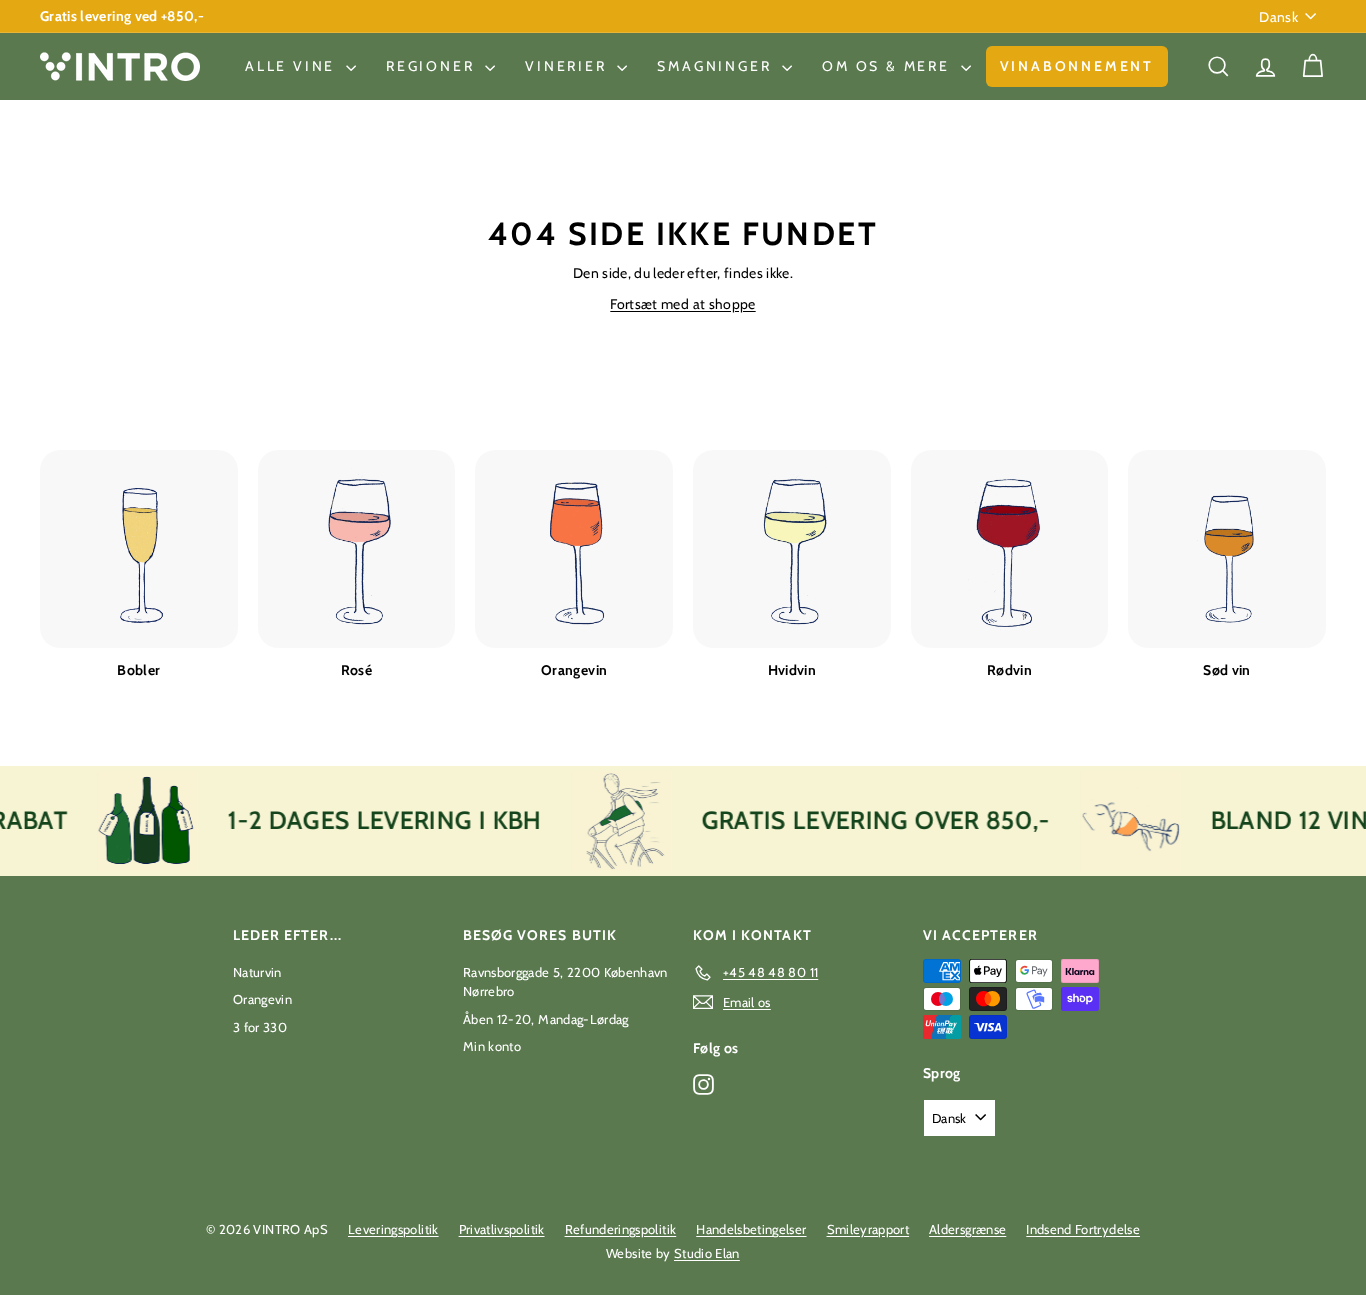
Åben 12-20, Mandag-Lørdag (546, 1019)
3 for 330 (260, 1027)
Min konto (492, 1046)
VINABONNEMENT (1077, 66)
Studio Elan (707, 1253)
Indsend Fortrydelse (1083, 1229)
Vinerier (568, 66)
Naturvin (257, 972)
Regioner (433, 66)
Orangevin (262, 999)
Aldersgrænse (967, 1229)
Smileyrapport (868, 1229)
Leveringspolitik (393, 1229)
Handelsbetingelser (751, 1229)
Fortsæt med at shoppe (682, 304)
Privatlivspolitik (502, 1229)
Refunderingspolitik (621, 1229)
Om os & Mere (888, 66)
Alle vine (293, 66)
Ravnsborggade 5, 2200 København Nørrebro (565, 982)
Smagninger (717, 66)
